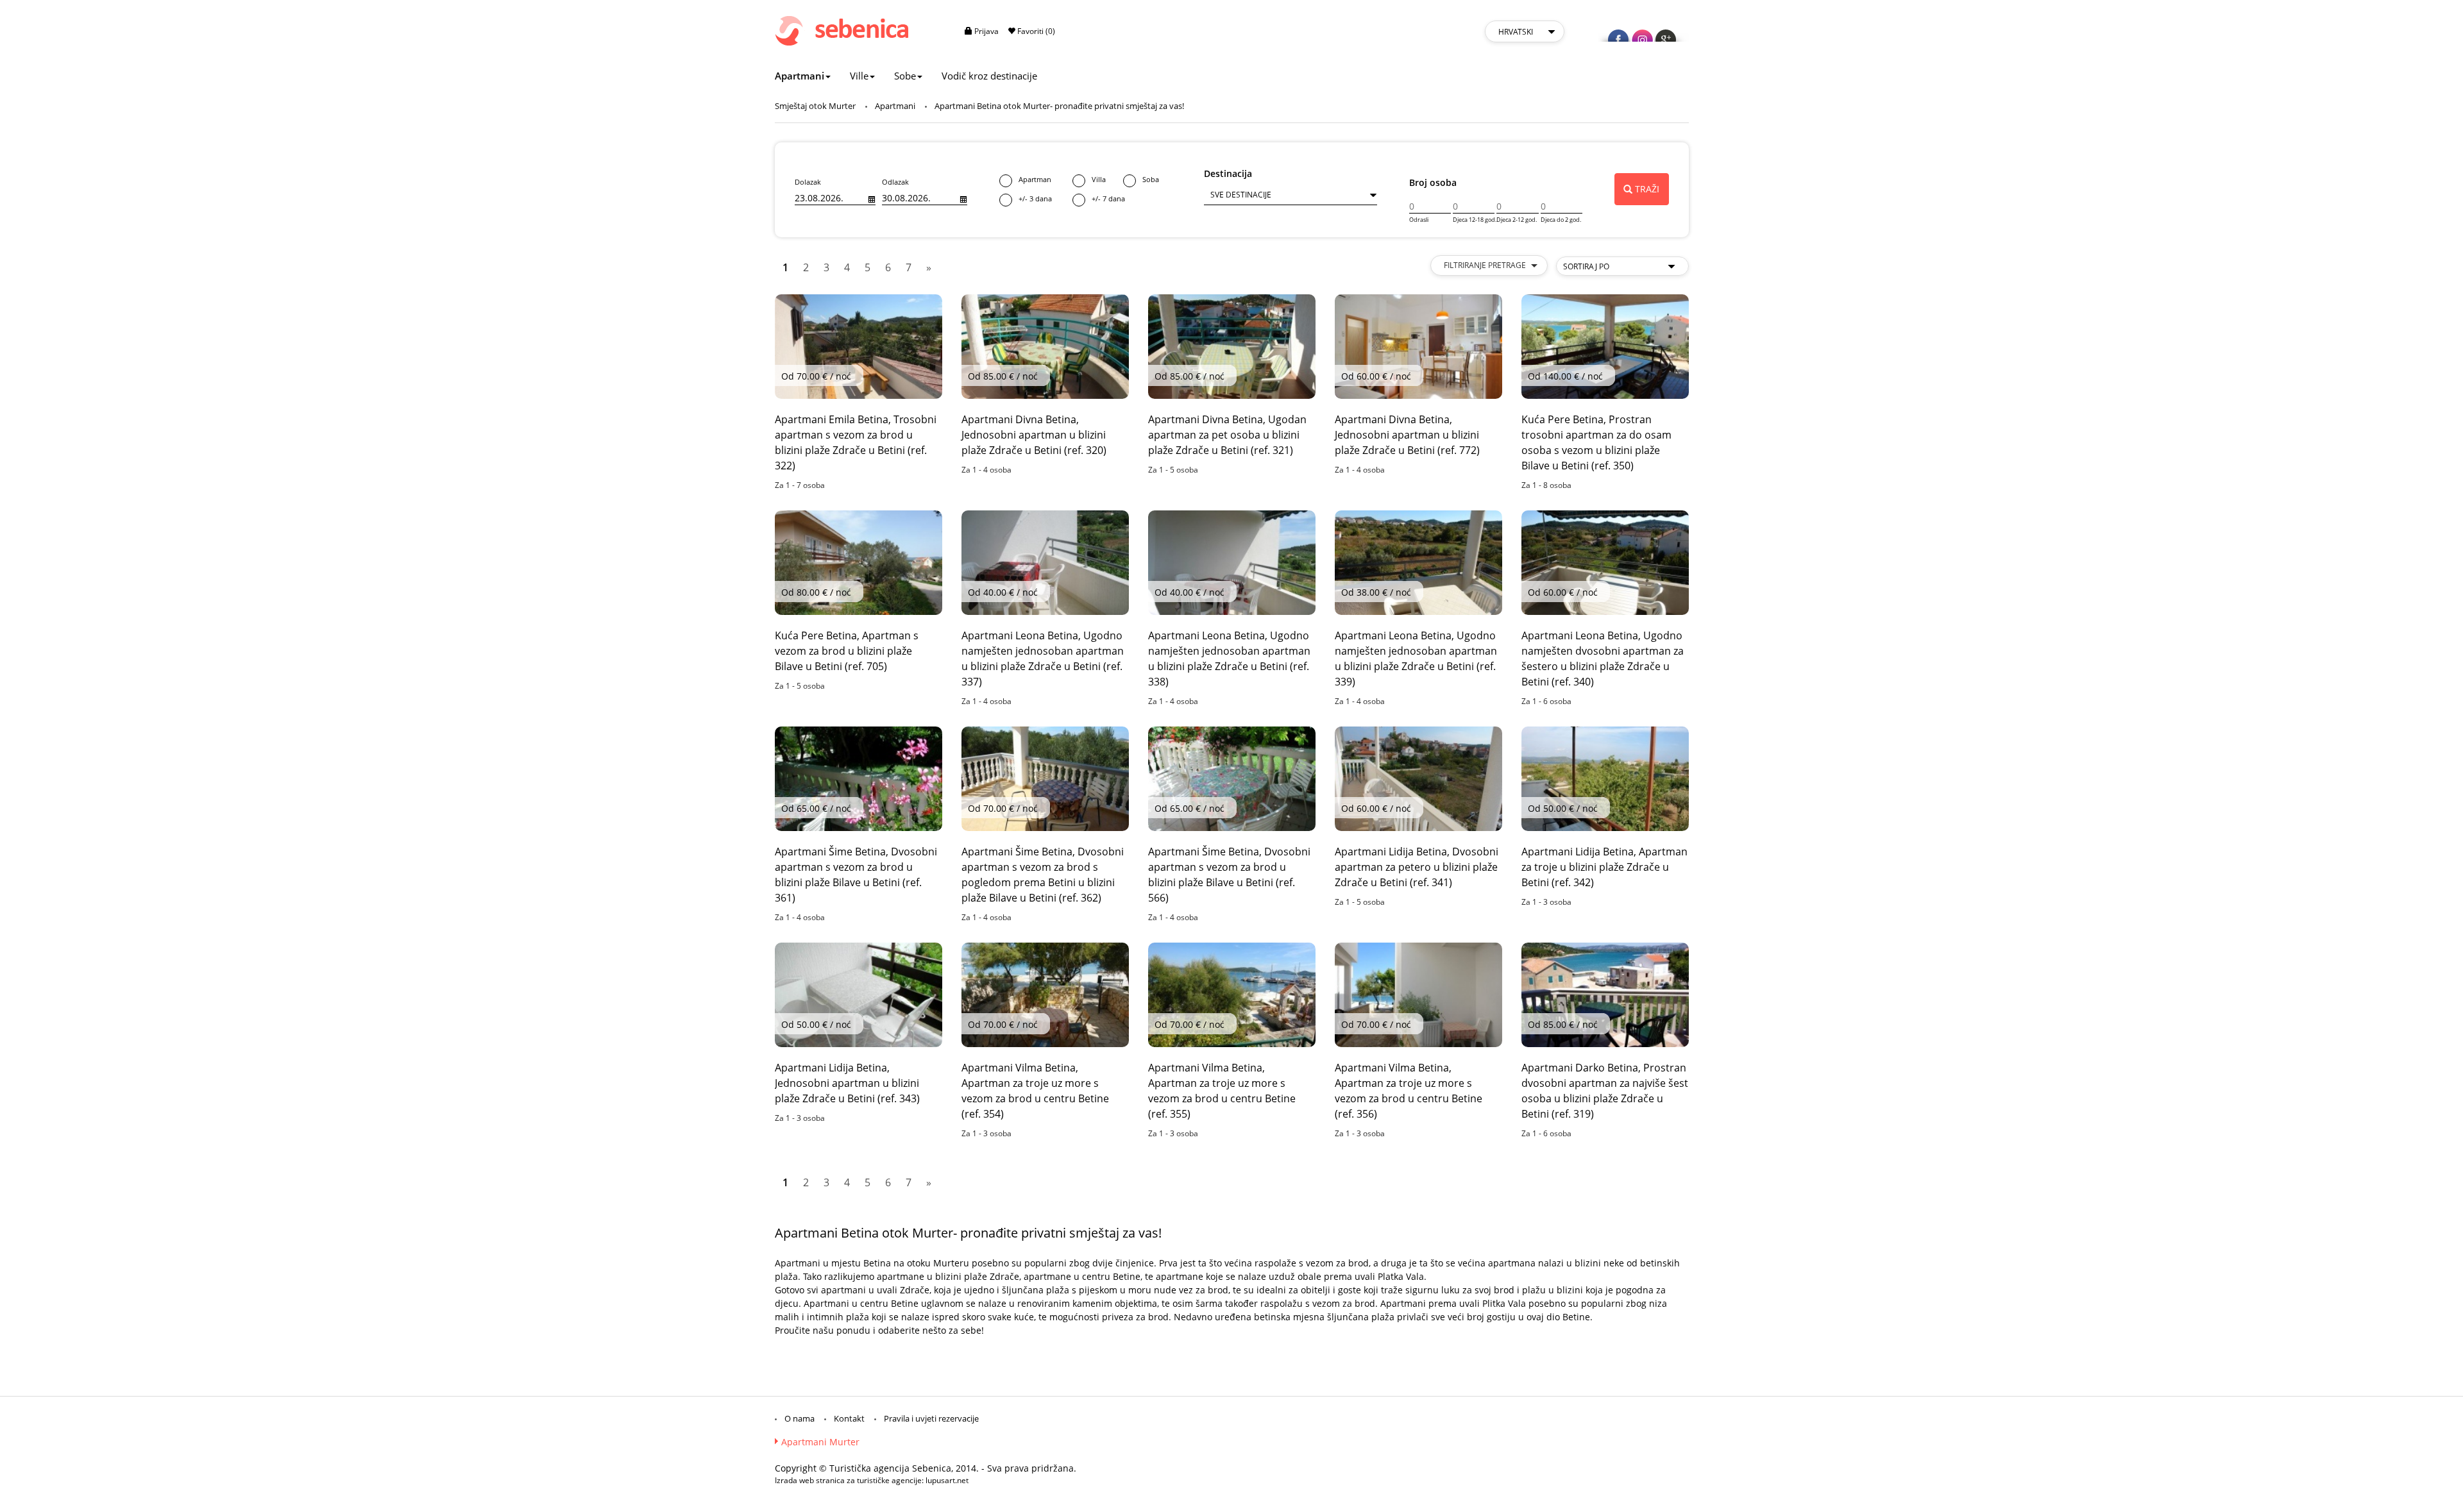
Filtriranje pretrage (1486, 265)
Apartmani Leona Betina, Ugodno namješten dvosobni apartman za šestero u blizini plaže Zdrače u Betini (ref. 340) (1603, 659)
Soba (1151, 179)
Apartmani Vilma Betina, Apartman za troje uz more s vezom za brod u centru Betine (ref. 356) (1409, 1091)
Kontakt (849, 1418)
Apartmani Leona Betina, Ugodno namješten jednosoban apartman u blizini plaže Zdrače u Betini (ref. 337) (1043, 659)
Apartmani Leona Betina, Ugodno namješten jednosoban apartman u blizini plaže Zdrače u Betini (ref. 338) (1229, 659)
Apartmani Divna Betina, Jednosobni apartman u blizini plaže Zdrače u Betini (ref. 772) (1407, 435)
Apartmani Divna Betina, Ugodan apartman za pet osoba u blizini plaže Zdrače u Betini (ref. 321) (1227, 435)
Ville (859, 76)
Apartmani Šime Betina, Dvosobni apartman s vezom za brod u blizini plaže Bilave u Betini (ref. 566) (1229, 875)
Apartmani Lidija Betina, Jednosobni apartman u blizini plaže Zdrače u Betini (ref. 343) (847, 1083)
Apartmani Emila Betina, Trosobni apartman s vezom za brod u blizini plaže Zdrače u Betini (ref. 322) (856, 442)
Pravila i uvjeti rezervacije (931, 1418)
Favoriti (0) (1035, 31)
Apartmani (800, 76)
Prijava (986, 31)
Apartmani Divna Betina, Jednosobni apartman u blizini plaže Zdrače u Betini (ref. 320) (1034, 435)
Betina (877, 1263)
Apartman (1035, 179)
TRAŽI (1647, 189)
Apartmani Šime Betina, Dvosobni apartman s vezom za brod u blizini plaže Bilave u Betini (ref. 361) (856, 875)
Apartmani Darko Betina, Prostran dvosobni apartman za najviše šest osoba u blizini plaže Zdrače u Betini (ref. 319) (1605, 1091)
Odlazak (895, 182)
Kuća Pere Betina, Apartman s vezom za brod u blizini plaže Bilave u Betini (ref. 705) (847, 651)
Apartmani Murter (820, 1442)
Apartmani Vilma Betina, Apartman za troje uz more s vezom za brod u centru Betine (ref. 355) (1222, 1091)
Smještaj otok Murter (815, 106)
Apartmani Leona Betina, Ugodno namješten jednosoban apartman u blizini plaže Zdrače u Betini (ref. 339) (1416, 659)
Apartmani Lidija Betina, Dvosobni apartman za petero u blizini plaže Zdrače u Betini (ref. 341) (1417, 867)
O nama (800, 1418)
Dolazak (808, 182)
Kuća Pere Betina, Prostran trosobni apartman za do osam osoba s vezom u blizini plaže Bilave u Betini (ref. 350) (1596, 442)
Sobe (905, 76)
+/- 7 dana (1108, 198)
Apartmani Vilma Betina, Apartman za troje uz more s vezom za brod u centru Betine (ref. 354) (1035, 1091)
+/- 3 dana (1035, 198)
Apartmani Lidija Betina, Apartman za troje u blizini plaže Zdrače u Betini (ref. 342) (1604, 867)
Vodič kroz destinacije (989, 76)
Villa (1099, 179)
